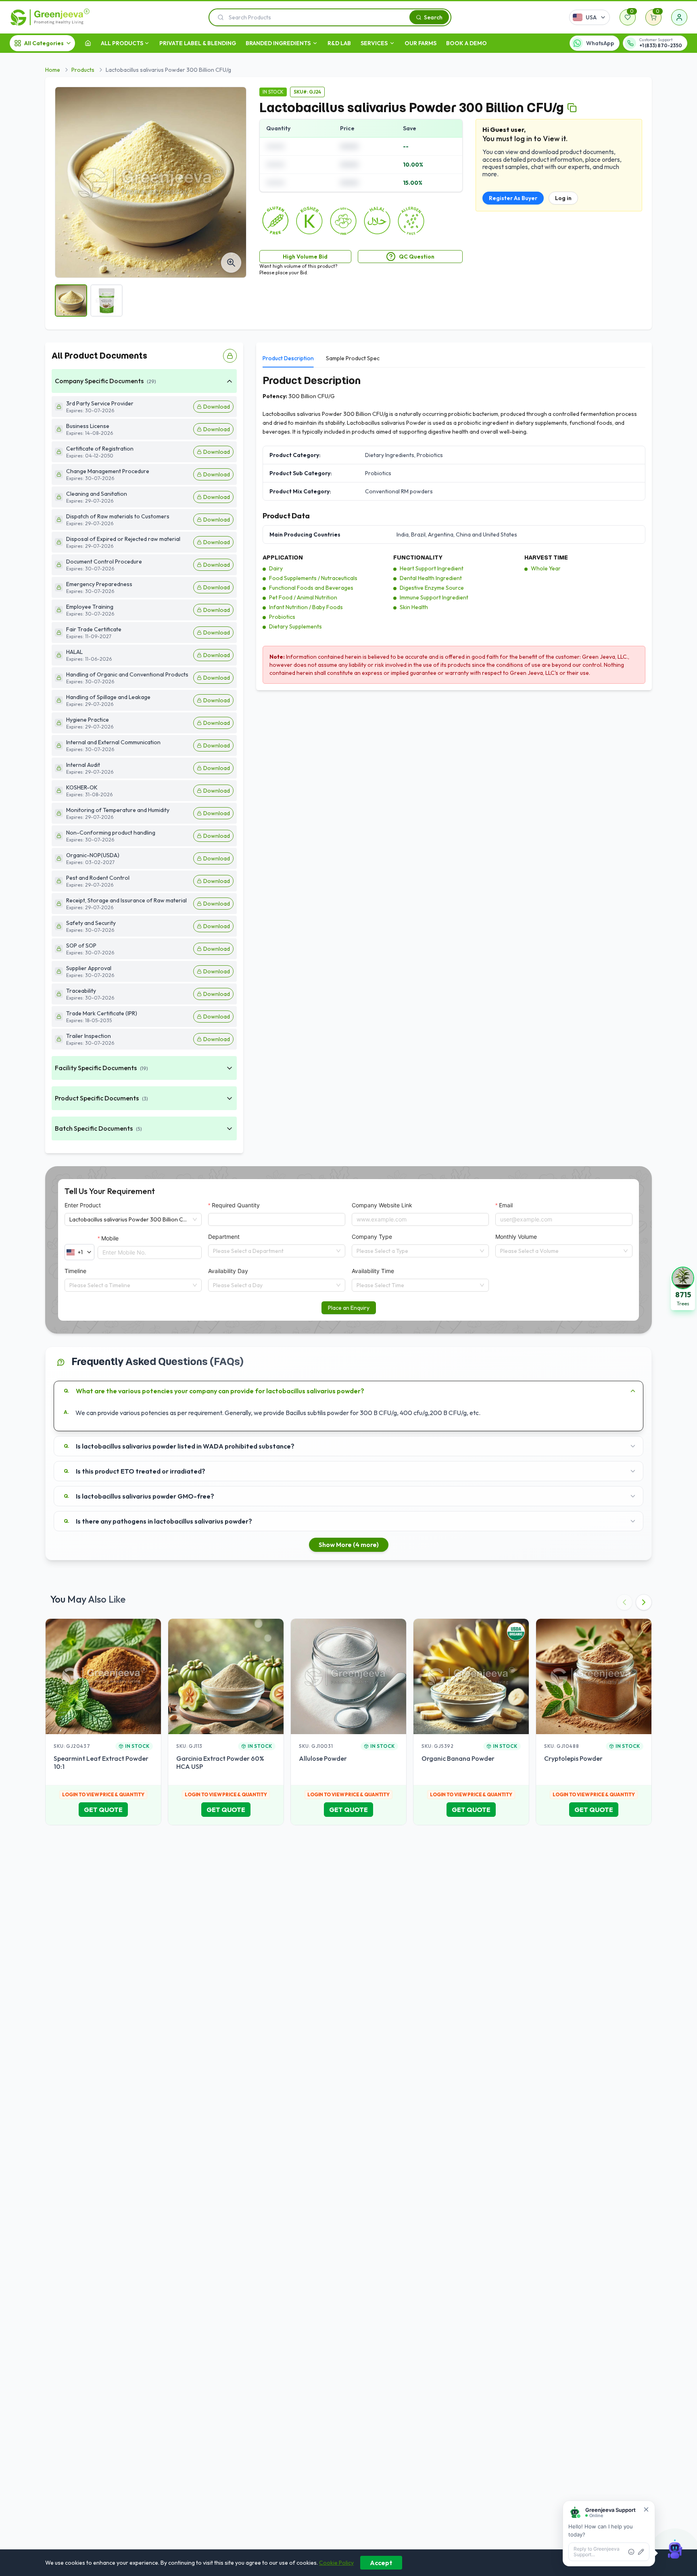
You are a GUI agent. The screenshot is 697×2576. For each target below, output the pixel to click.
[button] (683, 1288)
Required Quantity (236, 1205)
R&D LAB (339, 43)
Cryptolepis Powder (573, 1758)
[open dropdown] (147, 43)
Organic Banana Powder (458, 1758)
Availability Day (228, 1271)
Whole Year (546, 568)
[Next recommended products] (644, 1602)
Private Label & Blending (198, 43)
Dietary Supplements (295, 626)
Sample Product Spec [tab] (353, 358)
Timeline (75, 1271)
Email (506, 1205)
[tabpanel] (454, 529)
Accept (381, 2563)
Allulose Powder (323, 1758)
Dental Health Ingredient (431, 578)
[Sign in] (679, 17)
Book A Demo (466, 43)
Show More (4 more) (349, 1545)
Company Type (372, 1237)
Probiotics (282, 617)
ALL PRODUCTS (122, 43)
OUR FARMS (420, 43)
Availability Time (373, 1271)
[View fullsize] (231, 263)
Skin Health (414, 607)
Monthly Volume (516, 1237)
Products (83, 70)
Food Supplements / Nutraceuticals (313, 578)
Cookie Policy (336, 2563)
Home (53, 70)
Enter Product (83, 1205)
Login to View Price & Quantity (103, 1794)
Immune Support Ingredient (434, 597)
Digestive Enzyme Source (432, 588)
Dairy (276, 568)
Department (224, 1237)
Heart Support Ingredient (432, 568)
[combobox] (273, 1251)
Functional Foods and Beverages (311, 588)
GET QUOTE (103, 1810)
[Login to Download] (230, 356)
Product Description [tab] (288, 358)
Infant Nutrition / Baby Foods (306, 607)
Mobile (110, 1238)
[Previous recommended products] (624, 1602)
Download (217, 407)
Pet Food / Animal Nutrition (303, 597)
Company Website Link (382, 1205)
